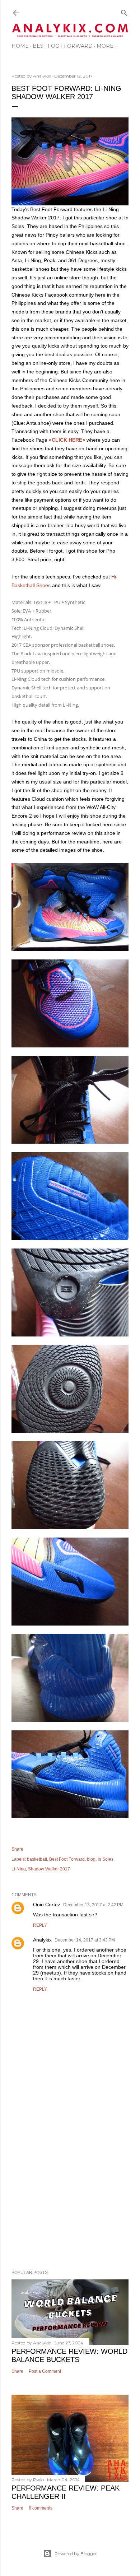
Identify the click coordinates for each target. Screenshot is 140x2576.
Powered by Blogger (76, 2554)
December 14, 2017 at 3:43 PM (85, 1940)
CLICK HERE (67, 440)
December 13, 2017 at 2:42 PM (93, 1905)
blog (91, 1859)
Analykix (42, 1940)
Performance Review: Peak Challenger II (66, 2492)
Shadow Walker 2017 (49, 1869)
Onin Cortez (47, 1905)
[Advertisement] (70, 2182)
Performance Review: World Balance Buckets (69, 2355)
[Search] (124, 11)
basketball (37, 1859)
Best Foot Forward (63, 46)
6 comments (41, 2508)
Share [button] (17, 1849)
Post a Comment (45, 2371)
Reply (40, 1925)
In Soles (106, 1859)
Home (20, 46)
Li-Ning (19, 1869)
